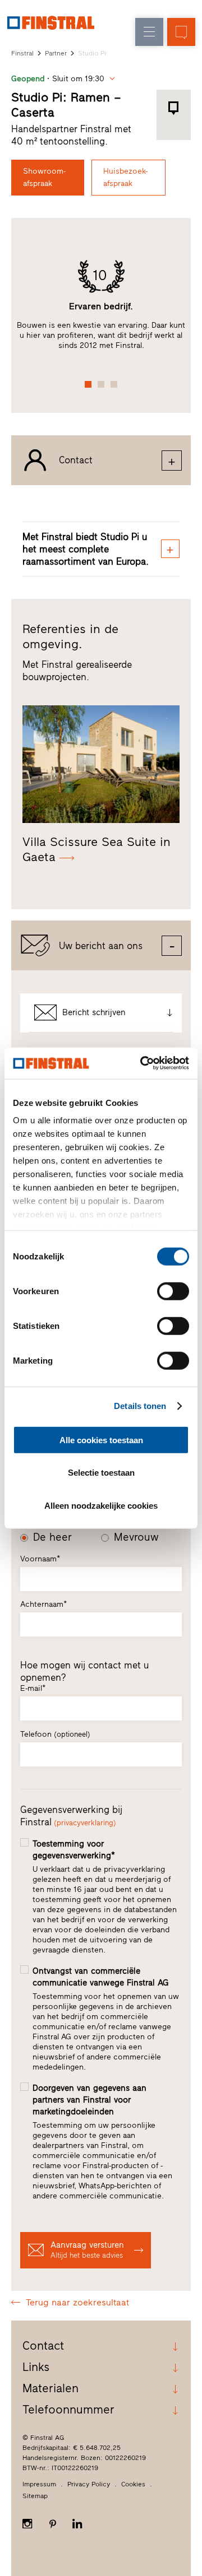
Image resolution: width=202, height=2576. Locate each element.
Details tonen (140, 1406)
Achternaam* (43, 1604)
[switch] (173, 1291)
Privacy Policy (89, 2484)
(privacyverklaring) (85, 1823)
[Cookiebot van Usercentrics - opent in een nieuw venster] (143, 1063)
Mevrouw (136, 1537)
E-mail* (33, 1688)
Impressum (39, 2484)
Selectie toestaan (101, 1473)
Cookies (133, 2484)
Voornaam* (40, 1559)
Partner (56, 53)
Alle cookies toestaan (101, 1440)
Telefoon (55, 1734)
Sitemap (35, 2496)
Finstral (22, 53)
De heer (52, 1537)
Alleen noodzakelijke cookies (101, 1505)
